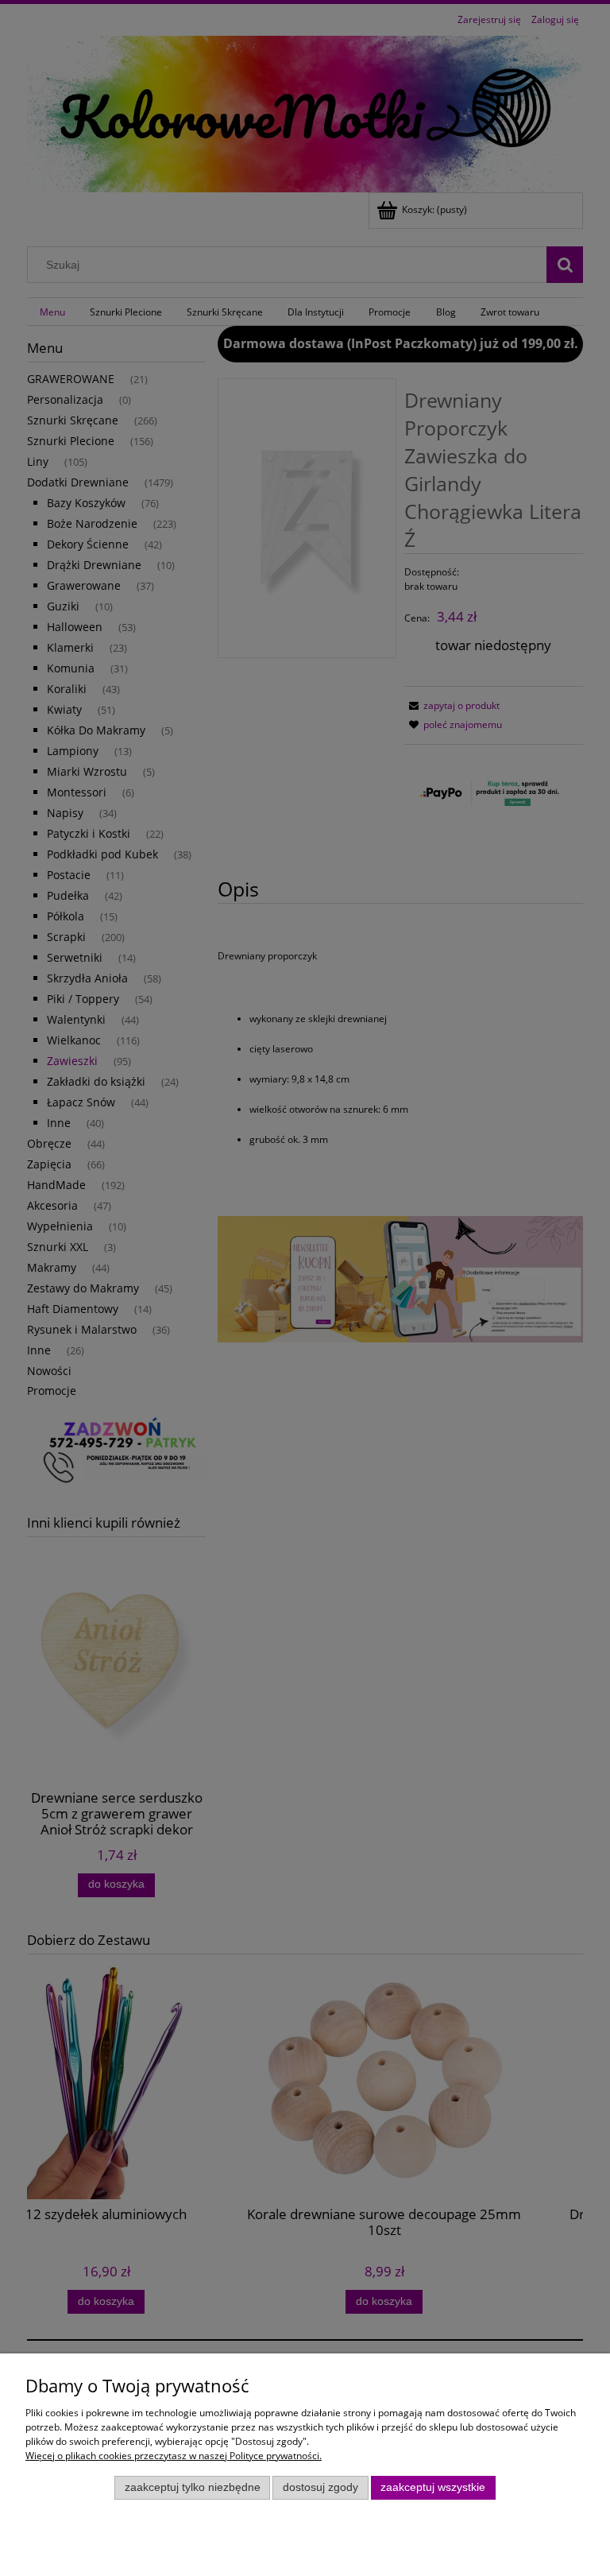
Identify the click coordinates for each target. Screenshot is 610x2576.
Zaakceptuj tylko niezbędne (193, 2487)
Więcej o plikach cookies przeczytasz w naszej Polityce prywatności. (174, 2456)
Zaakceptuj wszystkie (433, 2487)
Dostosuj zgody (320, 2487)
